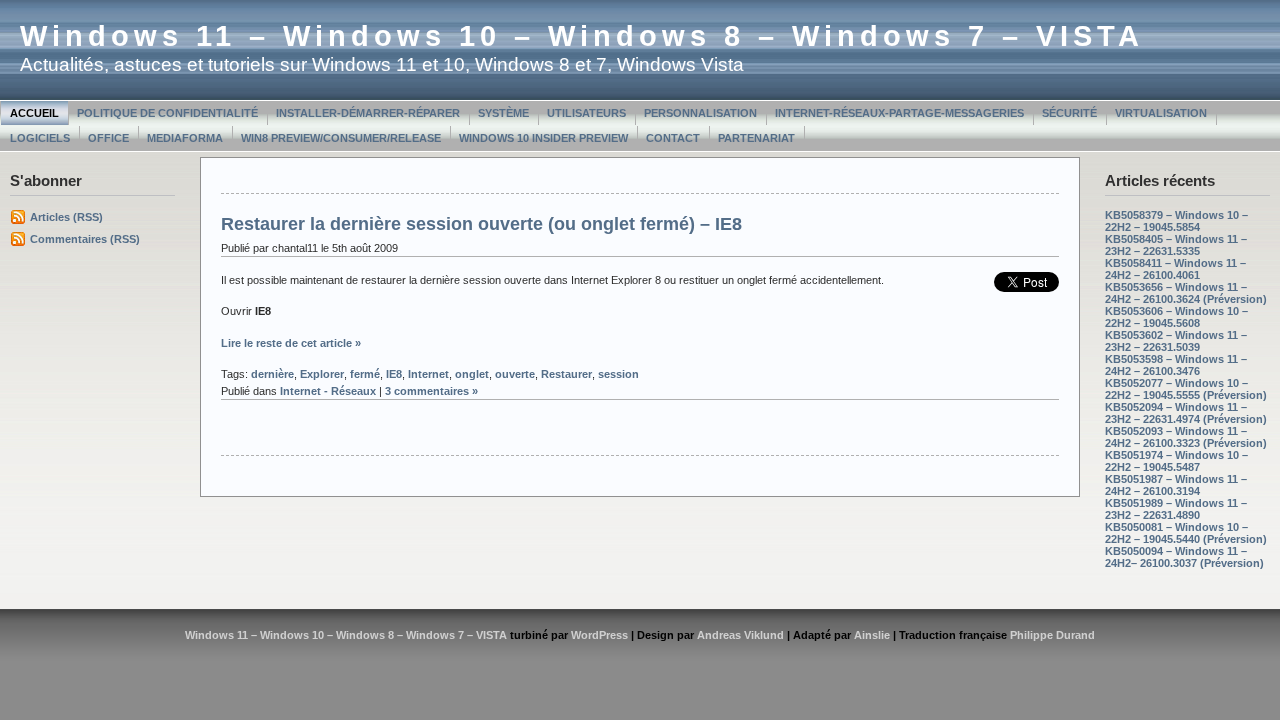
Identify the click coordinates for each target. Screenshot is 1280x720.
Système (503, 113)
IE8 (394, 374)
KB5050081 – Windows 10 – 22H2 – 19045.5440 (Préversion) (1186, 533)
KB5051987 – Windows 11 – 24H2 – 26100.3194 (1176, 485)
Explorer (322, 374)
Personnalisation (700, 113)
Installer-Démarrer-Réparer (368, 113)
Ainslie (872, 635)
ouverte (515, 374)
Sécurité (1069, 113)
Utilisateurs (586, 113)
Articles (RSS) (66, 217)
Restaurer (566, 374)
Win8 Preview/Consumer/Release (341, 138)
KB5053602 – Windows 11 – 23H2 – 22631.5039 (1176, 341)
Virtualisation (1161, 113)
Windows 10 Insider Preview (543, 138)
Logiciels (40, 138)
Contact (673, 138)
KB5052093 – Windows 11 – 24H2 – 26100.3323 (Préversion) (1186, 437)
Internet (428, 374)
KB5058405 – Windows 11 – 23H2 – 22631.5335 (1176, 245)
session (618, 374)
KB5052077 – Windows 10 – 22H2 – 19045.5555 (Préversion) (1186, 389)
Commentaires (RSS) (85, 239)
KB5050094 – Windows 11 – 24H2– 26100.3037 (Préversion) (1184, 557)
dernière (272, 374)
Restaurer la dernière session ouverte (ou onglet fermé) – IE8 (481, 224)
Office (108, 138)
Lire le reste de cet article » (291, 343)
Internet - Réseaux (328, 391)
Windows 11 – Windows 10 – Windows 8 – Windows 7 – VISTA (582, 36)
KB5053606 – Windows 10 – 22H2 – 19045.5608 (1176, 317)
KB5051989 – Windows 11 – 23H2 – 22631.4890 (1176, 509)
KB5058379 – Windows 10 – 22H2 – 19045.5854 (1176, 221)
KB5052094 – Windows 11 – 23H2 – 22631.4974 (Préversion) (1186, 413)
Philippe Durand (1052, 635)
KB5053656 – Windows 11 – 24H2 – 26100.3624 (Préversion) (1186, 293)
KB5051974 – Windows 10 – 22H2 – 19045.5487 (1176, 461)
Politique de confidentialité (167, 113)
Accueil (34, 113)
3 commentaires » (431, 391)
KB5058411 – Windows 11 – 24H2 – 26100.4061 (1175, 269)
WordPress (599, 635)
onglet (472, 374)
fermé (365, 374)
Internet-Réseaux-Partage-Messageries (899, 113)
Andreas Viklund (740, 635)
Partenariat (756, 138)
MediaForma (185, 138)
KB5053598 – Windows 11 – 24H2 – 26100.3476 (1176, 365)
